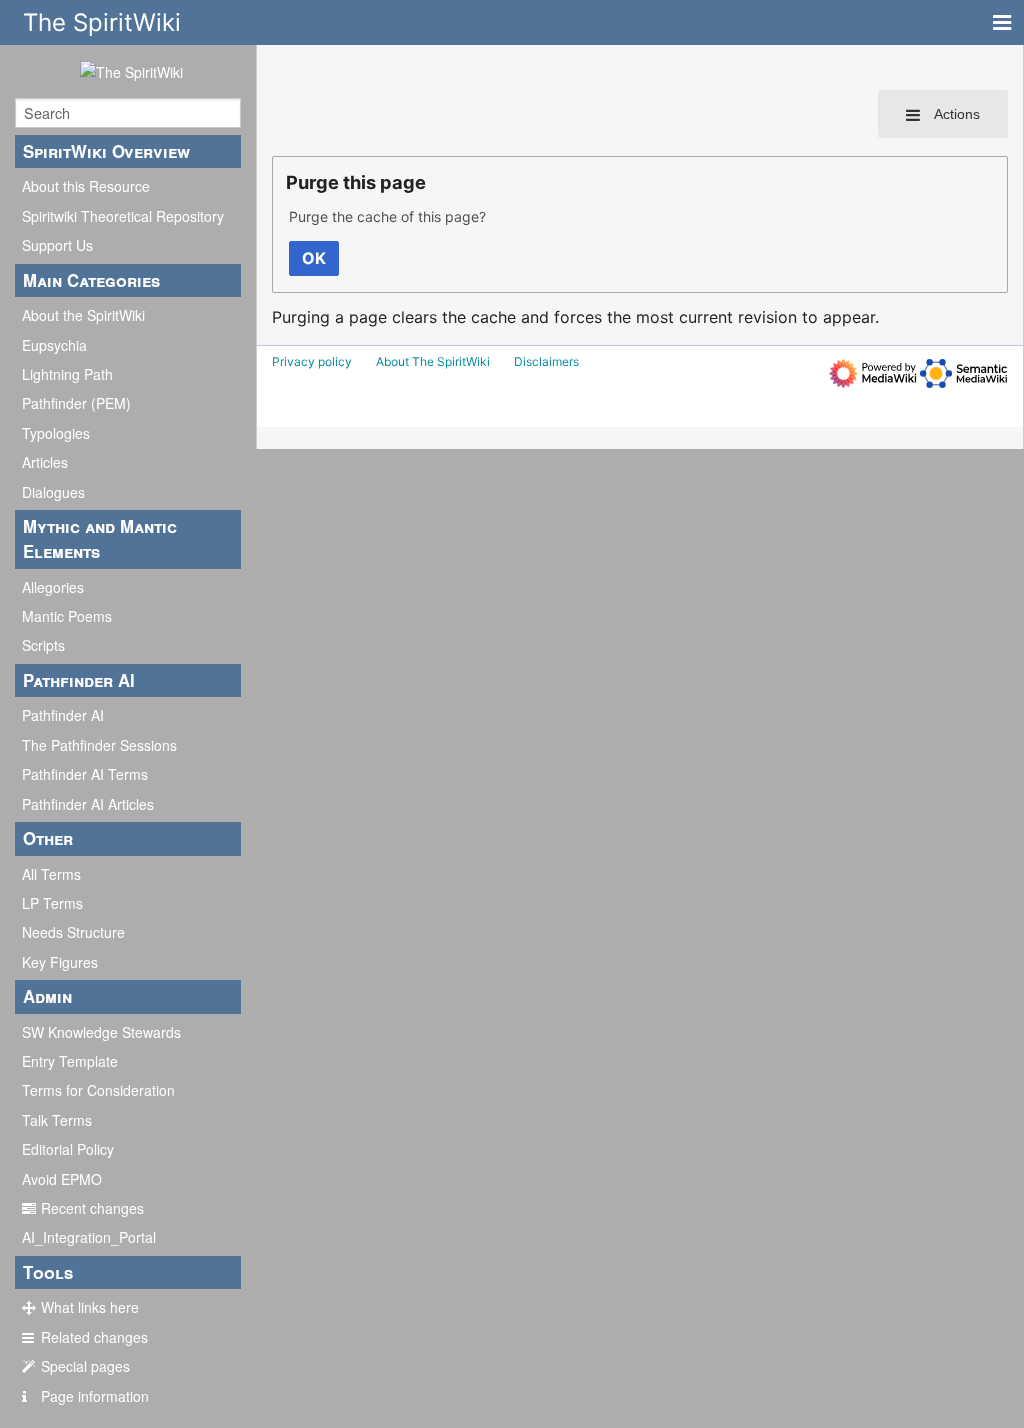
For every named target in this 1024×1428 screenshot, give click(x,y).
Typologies (56, 433)
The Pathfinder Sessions (99, 745)
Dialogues (53, 492)
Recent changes (92, 1208)
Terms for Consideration (98, 1090)
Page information (95, 1396)
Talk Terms (57, 1120)
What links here (90, 1307)
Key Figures (60, 962)
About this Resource (86, 186)
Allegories (53, 587)
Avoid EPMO (62, 1179)
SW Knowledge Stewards (101, 1032)
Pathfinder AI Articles (88, 804)
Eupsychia (54, 345)
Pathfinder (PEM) (76, 403)
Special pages (85, 1366)
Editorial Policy (68, 1149)
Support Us (57, 245)
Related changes (94, 1337)
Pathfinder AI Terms (85, 774)
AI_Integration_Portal (89, 1237)
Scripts (43, 645)
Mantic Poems (67, 616)
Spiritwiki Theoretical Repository (123, 216)
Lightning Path (67, 374)
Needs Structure (73, 932)
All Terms (51, 874)
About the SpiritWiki (83, 315)
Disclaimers (546, 361)
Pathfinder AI (63, 715)
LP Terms (52, 903)
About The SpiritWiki (433, 361)
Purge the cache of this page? (387, 216)
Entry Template (70, 1061)
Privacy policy (312, 361)
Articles (45, 462)
